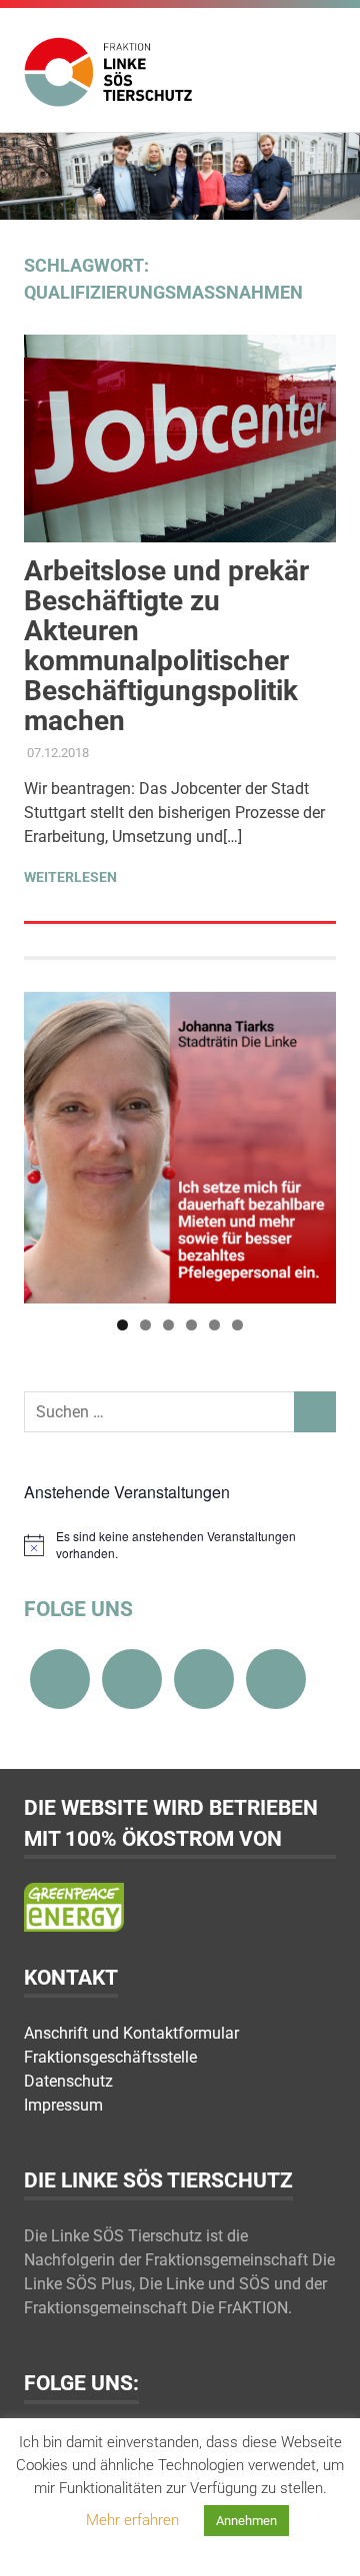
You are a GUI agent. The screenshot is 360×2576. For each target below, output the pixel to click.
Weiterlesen (70, 877)
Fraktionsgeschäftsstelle (110, 2057)
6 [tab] (237, 1325)
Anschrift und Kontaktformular (131, 2033)
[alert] (180, 1545)
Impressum (63, 2105)
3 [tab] (168, 1325)
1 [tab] (122, 1325)
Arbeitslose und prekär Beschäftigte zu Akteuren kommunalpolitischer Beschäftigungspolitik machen (166, 646)
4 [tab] (191, 1325)
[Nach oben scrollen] (324, 2541)
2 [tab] (145, 1325)
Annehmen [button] (246, 2521)
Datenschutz (68, 2081)
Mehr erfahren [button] (132, 2520)
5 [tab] (214, 1325)
